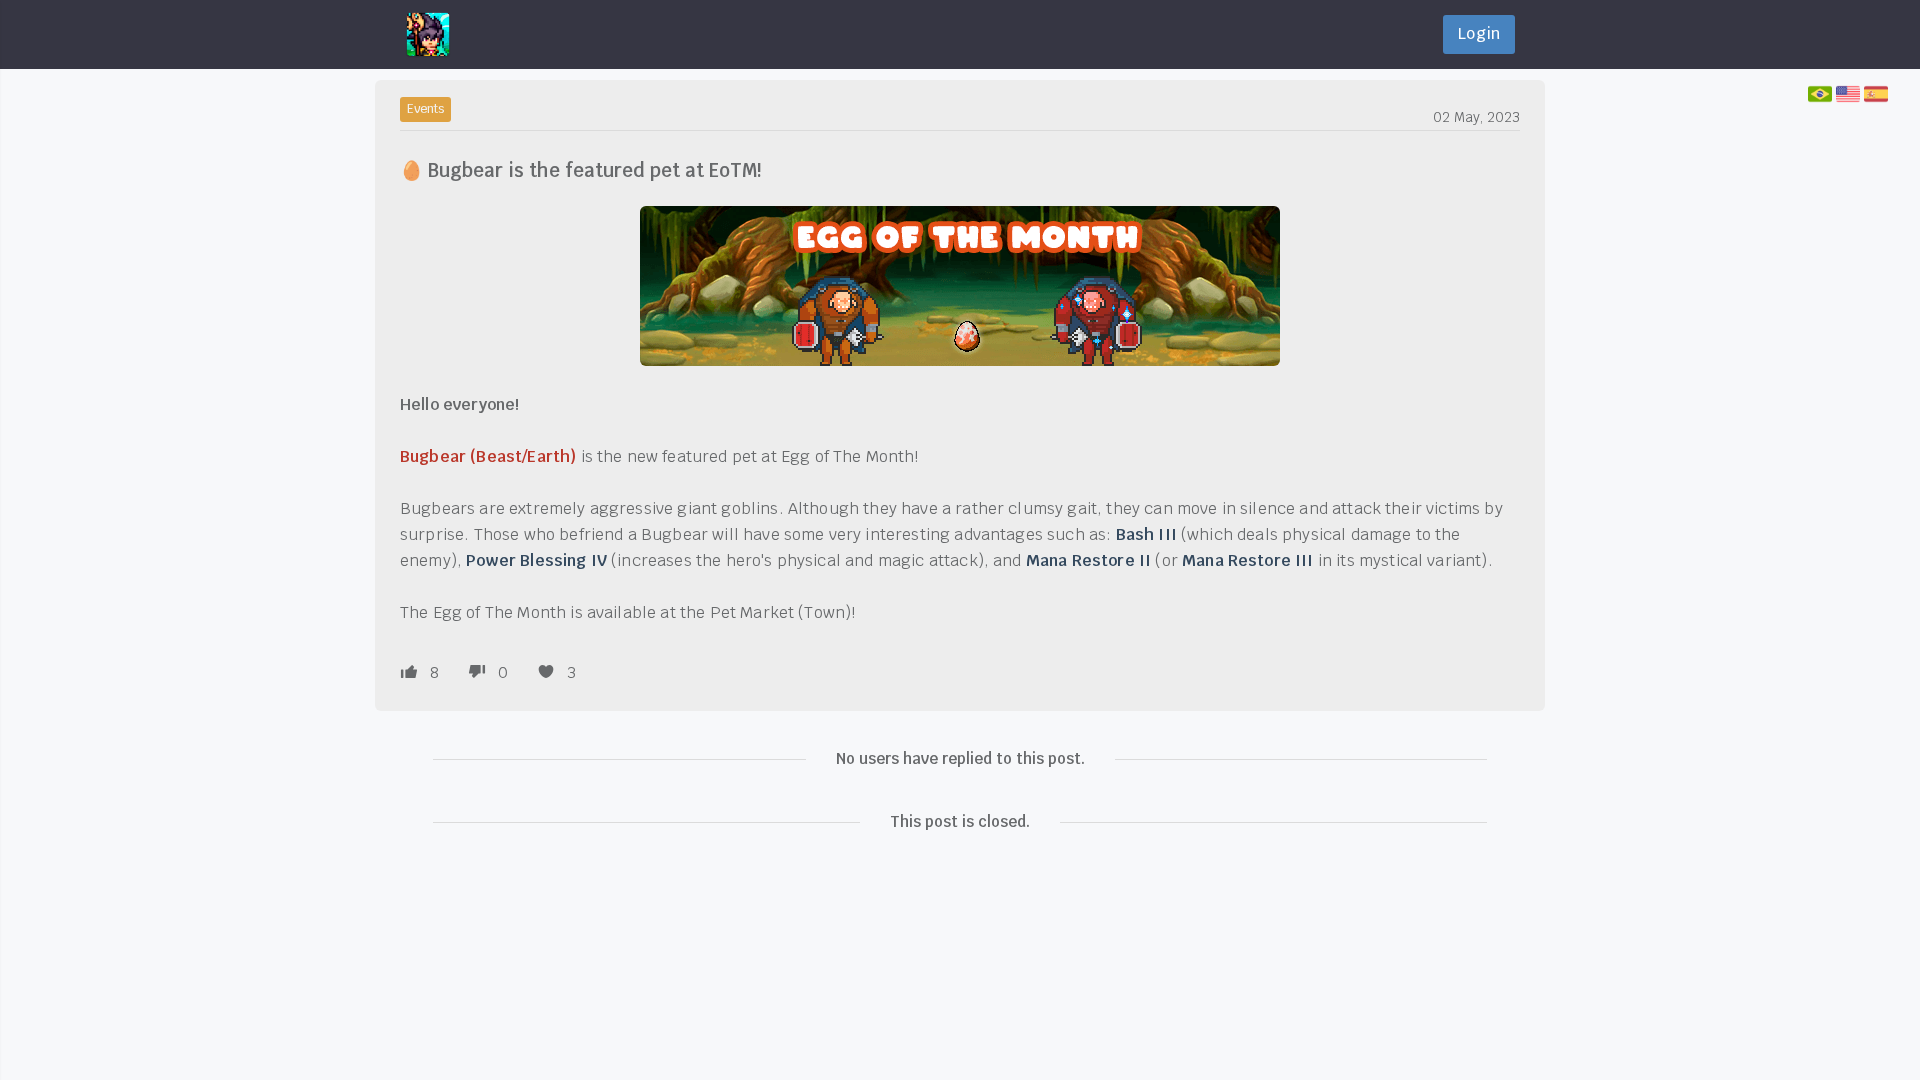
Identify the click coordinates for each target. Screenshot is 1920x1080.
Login (1479, 33)
